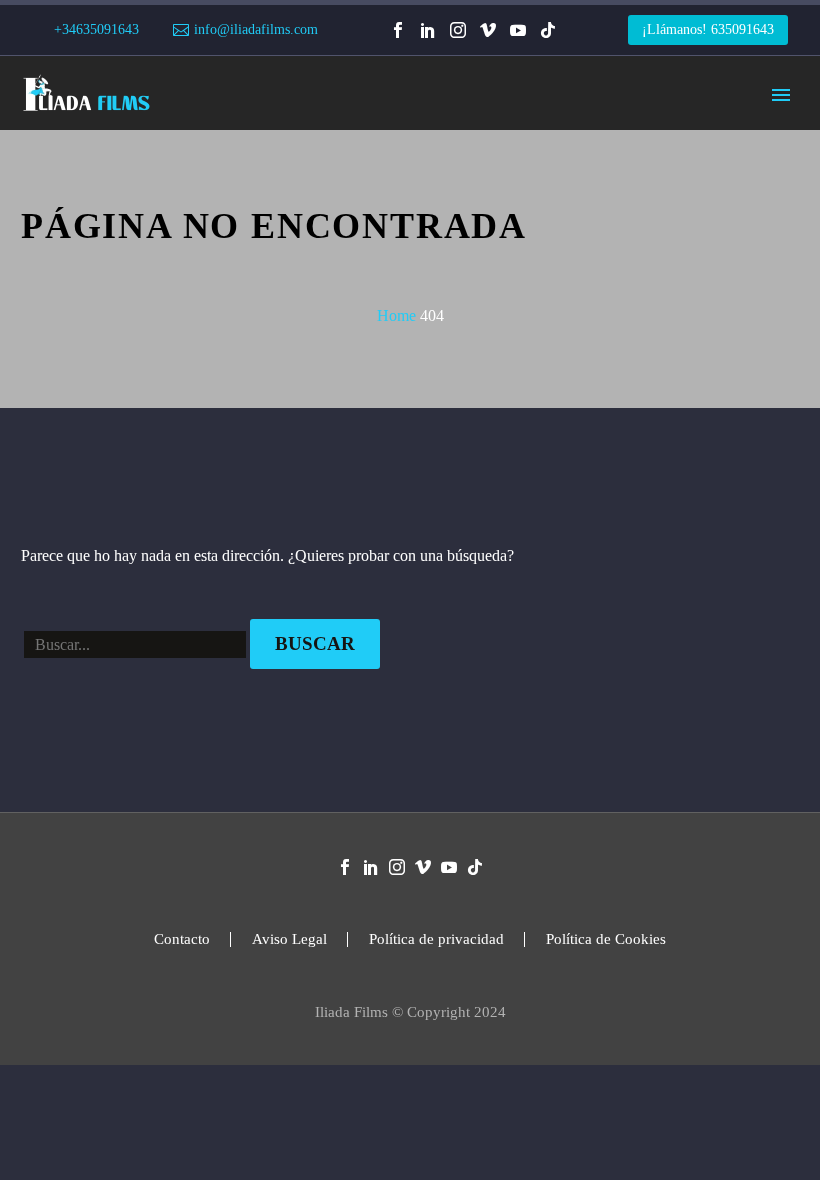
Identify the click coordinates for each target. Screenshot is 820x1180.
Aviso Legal (289, 939)
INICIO (206, 155)
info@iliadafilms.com (256, 29)
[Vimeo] (488, 30)
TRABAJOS (414, 155)
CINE (504, 155)
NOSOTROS (596, 155)
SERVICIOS (303, 155)
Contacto (182, 939)
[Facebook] (398, 30)
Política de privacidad (436, 939)
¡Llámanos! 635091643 (708, 29)
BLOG (691, 155)
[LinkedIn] (428, 30)
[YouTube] (518, 30)
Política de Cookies (606, 939)
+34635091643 (96, 29)
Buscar (315, 643)
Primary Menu (781, 95)
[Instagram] (458, 30)
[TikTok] (548, 30)
